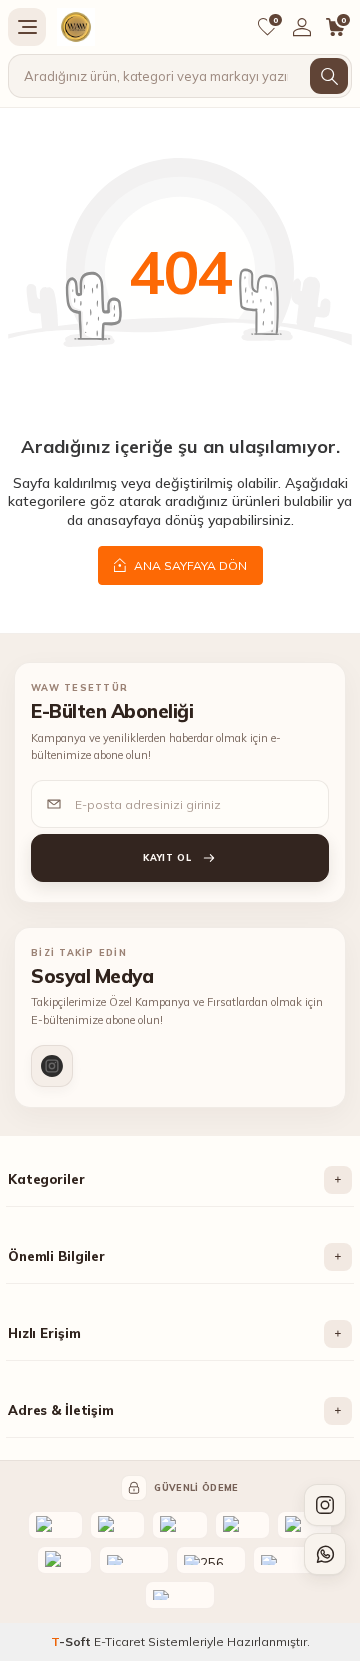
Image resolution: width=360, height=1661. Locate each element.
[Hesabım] (301, 27)
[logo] (76, 27)
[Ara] (329, 76)
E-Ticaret (119, 1641)
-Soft (72, 1641)
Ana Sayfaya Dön (189, 565)
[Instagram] (52, 1066)
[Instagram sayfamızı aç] (325, 1505)
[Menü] (27, 27)
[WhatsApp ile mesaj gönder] (325, 1554)
